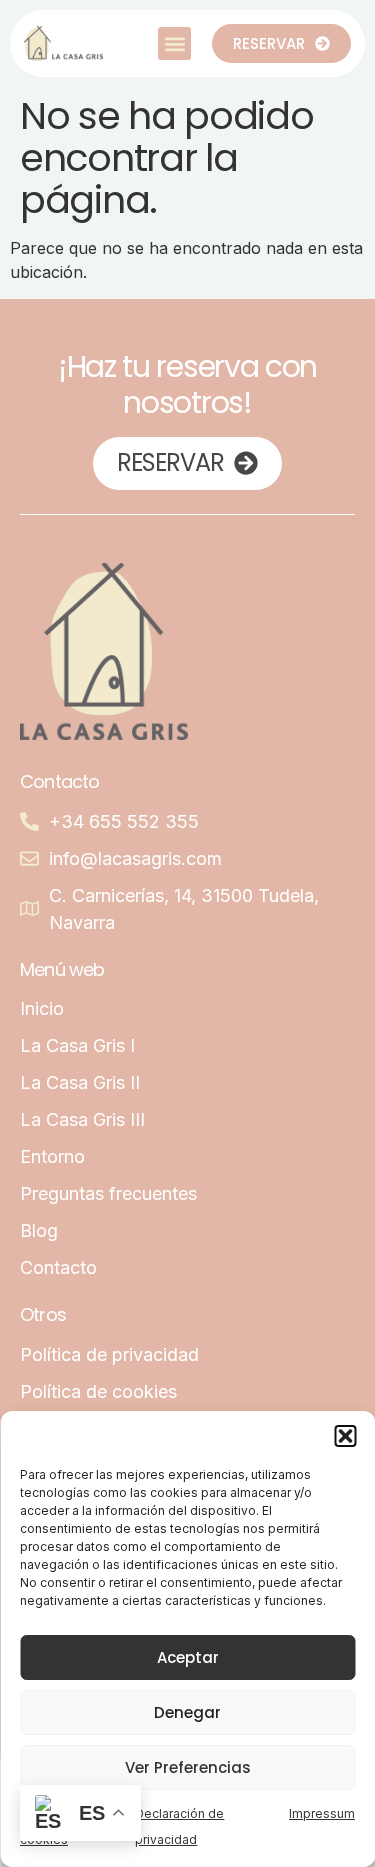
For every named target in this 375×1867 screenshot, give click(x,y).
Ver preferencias (188, 1767)
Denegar (187, 1712)
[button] (345, 1436)
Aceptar (188, 1657)
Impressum (322, 1813)
